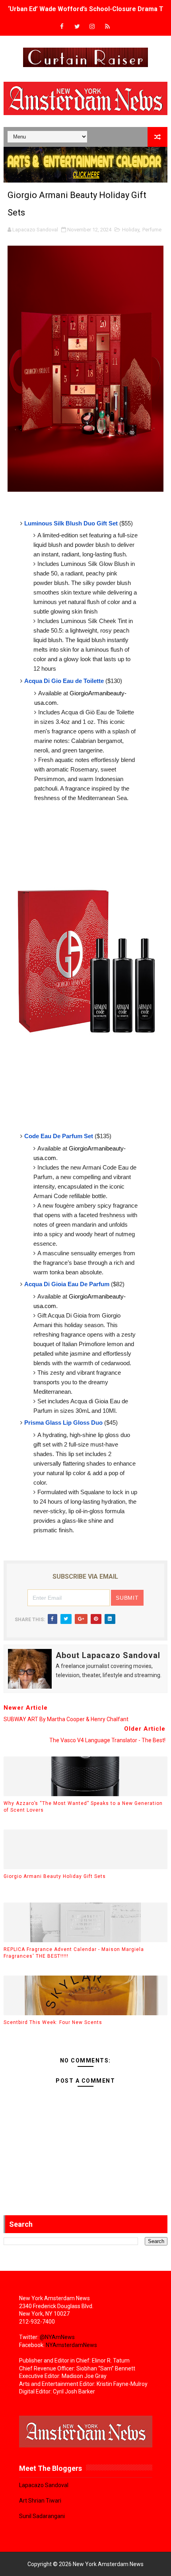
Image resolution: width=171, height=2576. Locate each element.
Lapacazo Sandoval (44, 2485)
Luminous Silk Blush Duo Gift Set (71, 523)
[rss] (107, 27)
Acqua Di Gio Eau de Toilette (64, 681)
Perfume (152, 230)
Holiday (131, 230)
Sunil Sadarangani (42, 2516)
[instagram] (92, 27)
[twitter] (77, 27)
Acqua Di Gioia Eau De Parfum (67, 1284)
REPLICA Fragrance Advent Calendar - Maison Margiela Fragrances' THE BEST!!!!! (74, 1953)
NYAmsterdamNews (71, 2345)
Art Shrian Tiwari (40, 2501)
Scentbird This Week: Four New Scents (53, 2022)
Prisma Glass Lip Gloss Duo (63, 1423)
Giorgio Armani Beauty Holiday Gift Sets (55, 1876)
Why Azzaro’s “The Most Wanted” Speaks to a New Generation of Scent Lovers (83, 1807)
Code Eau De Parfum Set (59, 1136)
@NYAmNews (57, 2337)
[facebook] (62, 27)
